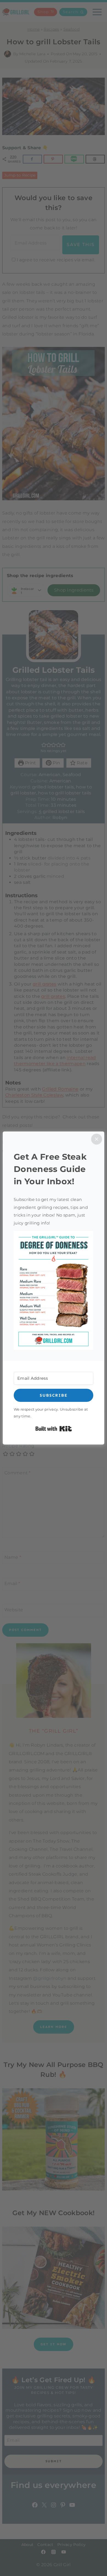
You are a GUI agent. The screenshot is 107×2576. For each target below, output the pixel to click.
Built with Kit (54, 1429)
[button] (54, 1290)
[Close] (97, 1139)
